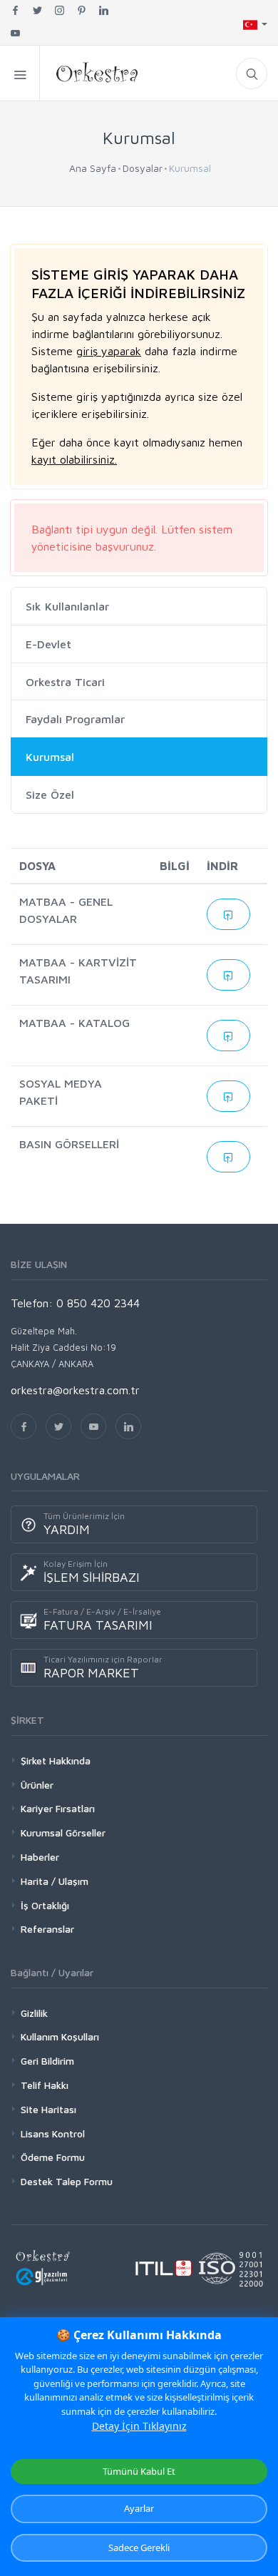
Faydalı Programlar (75, 720)
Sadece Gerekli (139, 2547)
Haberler (40, 1857)
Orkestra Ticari (65, 682)
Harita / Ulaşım (55, 1881)
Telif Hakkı (45, 2085)
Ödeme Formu (53, 2157)
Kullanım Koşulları (60, 2036)
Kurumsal (50, 757)
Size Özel (50, 794)
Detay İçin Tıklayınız (139, 2426)
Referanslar (47, 1929)
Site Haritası (48, 2109)
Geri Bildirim (47, 2061)
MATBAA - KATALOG (74, 1023)
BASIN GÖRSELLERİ (69, 1144)
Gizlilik (34, 2013)
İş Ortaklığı (45, 1905)
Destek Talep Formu (67, 2181)
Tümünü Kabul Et (139, 2471)
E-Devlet (48, 644)
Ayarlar (139, 2508)
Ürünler (37, 1785)
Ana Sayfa (93, 168)
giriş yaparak (109, 351)
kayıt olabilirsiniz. (74, 459)
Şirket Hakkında (56, 1760)
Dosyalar (143, 168)
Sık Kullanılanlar (67, 606)
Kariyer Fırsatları (58, 1808)
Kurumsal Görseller (63, 1833)
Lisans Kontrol (53, 2133)
